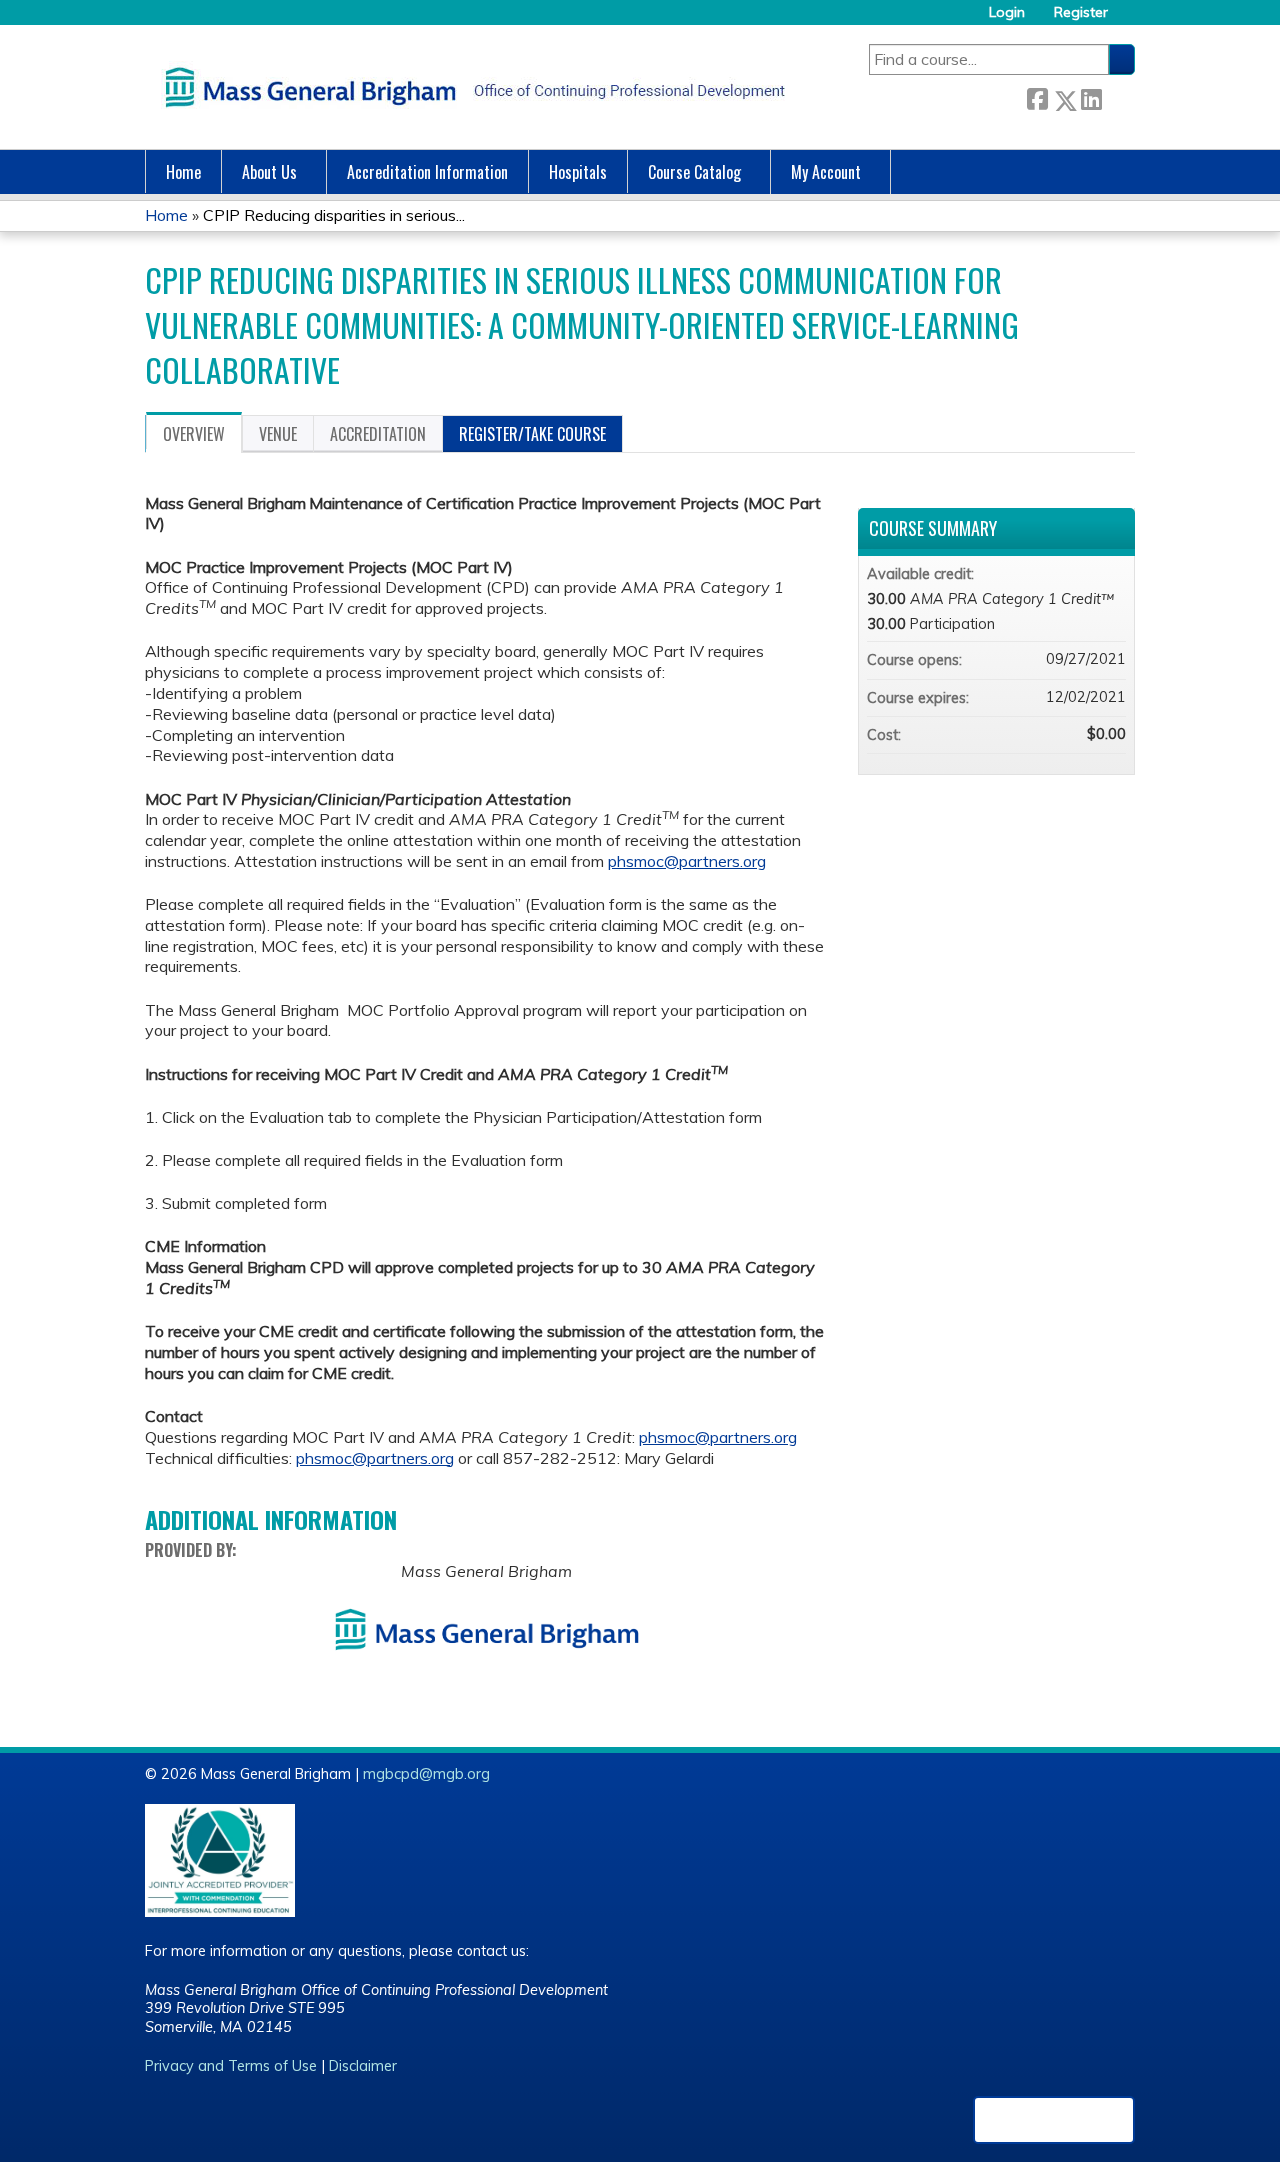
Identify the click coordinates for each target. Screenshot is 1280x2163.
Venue (278, 434)
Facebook (1037, 96)
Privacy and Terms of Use (231, 2066)
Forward (1118, 96)
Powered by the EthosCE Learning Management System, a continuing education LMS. (1054, 2120)
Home (183, 172)
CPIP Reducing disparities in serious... (334, 215)
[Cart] (1129, 19)
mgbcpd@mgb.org (426, 1774)
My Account (826, 172)
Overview (194, 434)
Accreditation (378, 434)
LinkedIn (1091, 96)
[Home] (470, 87)
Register (1081, 12)
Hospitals (578, 172)
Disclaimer (363, 2066)
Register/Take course (532, 434)
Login (1007, 12)
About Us (269, 172)
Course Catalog (694, 172)
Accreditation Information (427, 172)
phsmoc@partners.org (687, 861)
